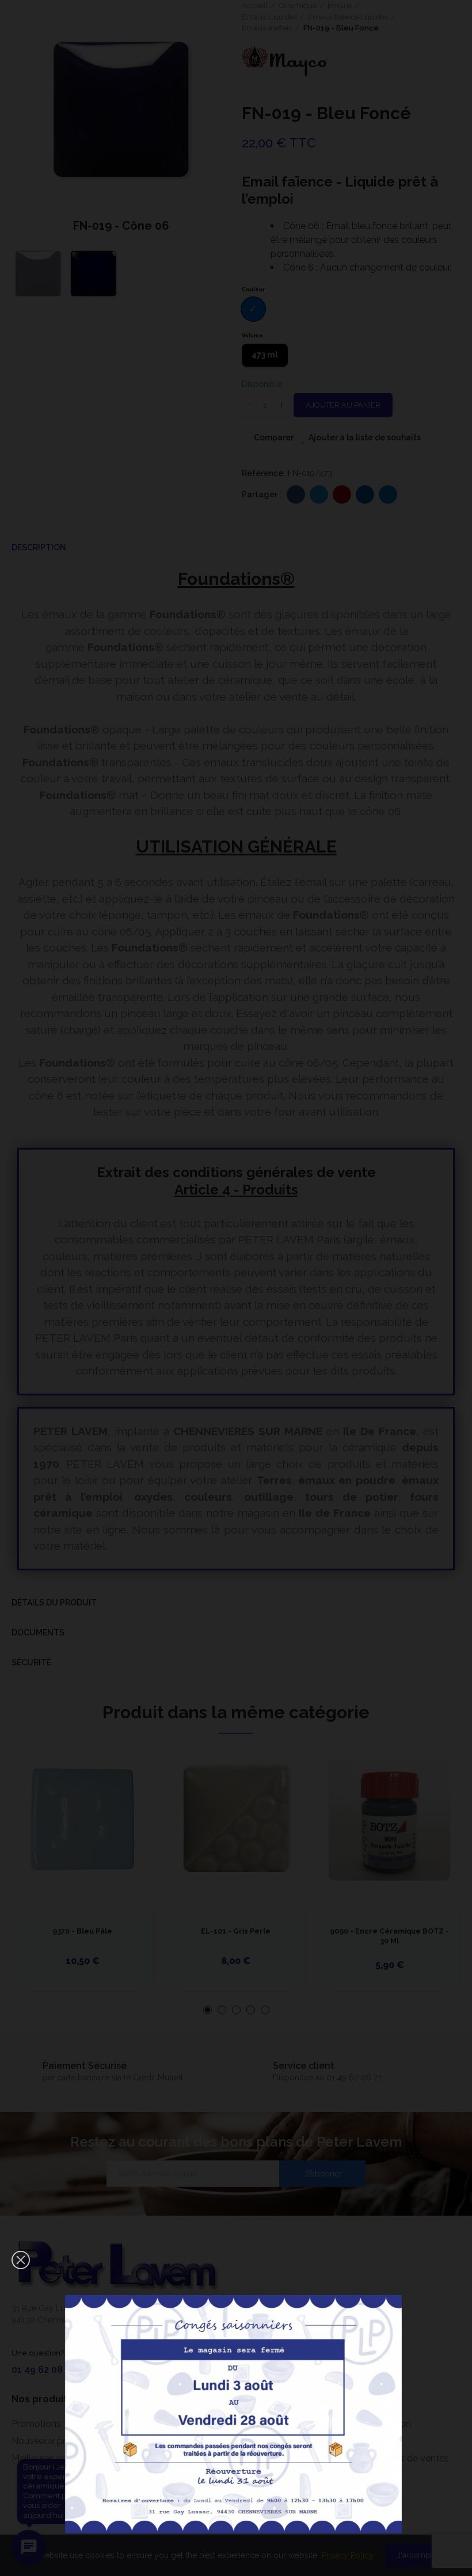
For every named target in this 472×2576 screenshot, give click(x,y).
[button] (21, 2260)
